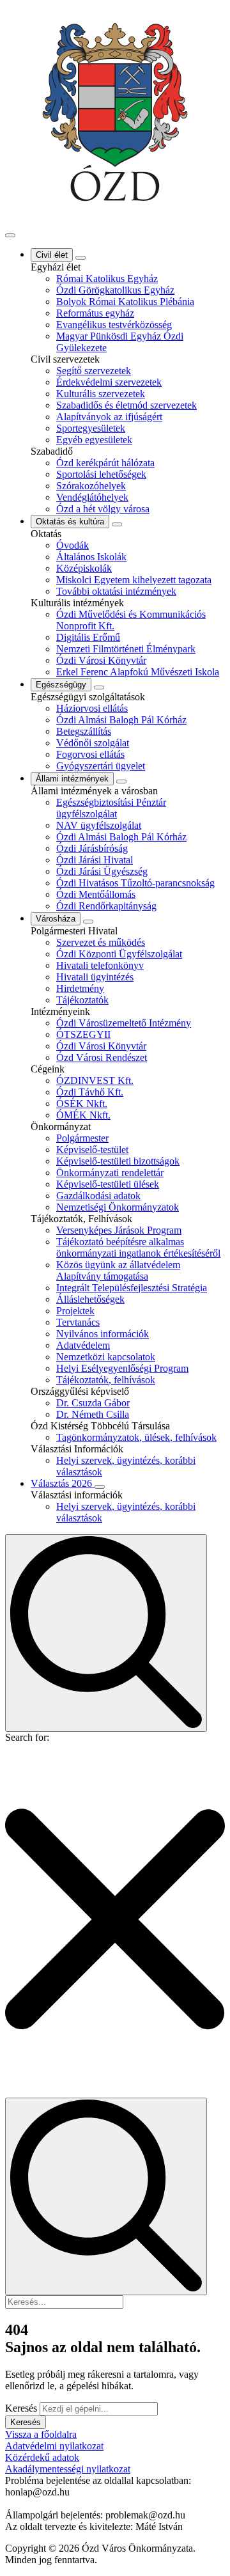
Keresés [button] (26, 2422)
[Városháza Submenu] (88, 922)
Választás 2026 (63, 1483)
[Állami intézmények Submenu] (121, 781)
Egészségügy (61, 685)
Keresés (21, 2408)
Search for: (27, 1737)
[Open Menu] (10, 235)
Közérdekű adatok (42, 2457)
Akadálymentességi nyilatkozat (68, 2469)
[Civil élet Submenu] (80, 258)
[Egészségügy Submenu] (99, 687)
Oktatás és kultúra (70, 522)
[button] (115, 1920)
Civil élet (52, 255)
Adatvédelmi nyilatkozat (54, 2446)
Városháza (56, 919)
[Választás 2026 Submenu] (100, 1487)
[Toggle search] (106, 1633)
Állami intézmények (72, 779)
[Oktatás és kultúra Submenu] (117, 524)
